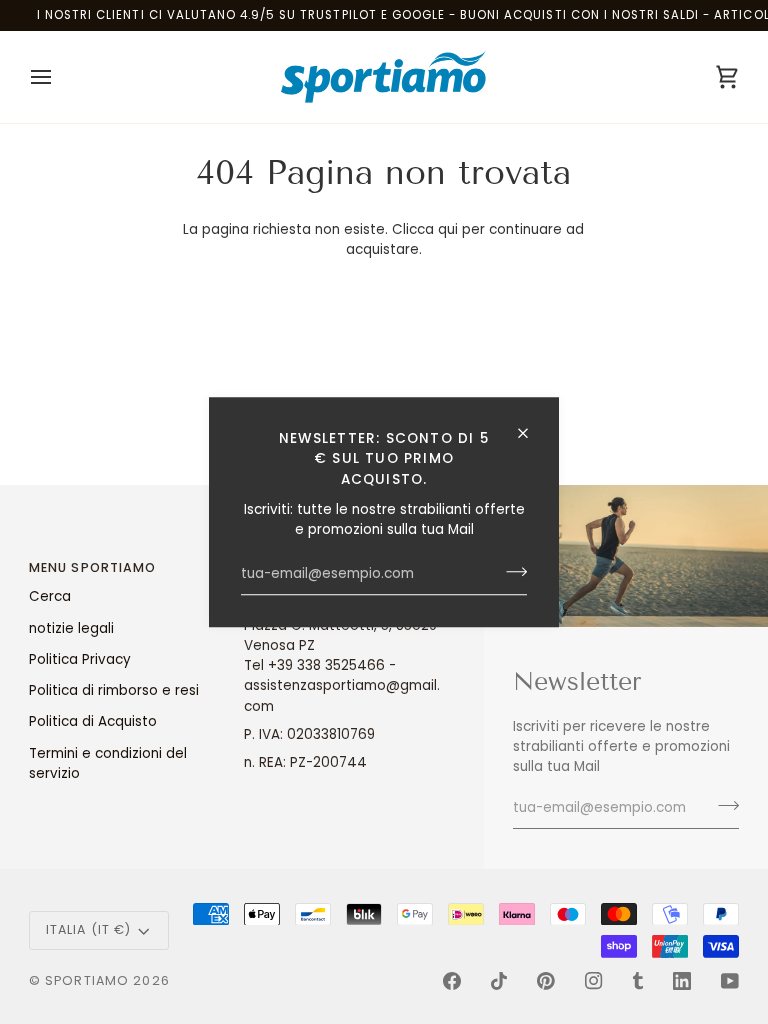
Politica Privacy (80, 659)
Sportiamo (87, 980)
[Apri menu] (59, 77)
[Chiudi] (531, 433)
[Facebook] (452, 981)
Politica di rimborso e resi (114, 690)
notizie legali (71, 628)
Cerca (50, 596)
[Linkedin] (682, 981)
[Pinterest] (546, 981)
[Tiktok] (499, 981)
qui (448, 229)
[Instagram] (594, 981)
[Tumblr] (638, 981)
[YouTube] (730, 981)
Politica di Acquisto (93, 721)
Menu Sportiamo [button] (93, 567)
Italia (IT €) (89, 929)
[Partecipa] (510, 572)
